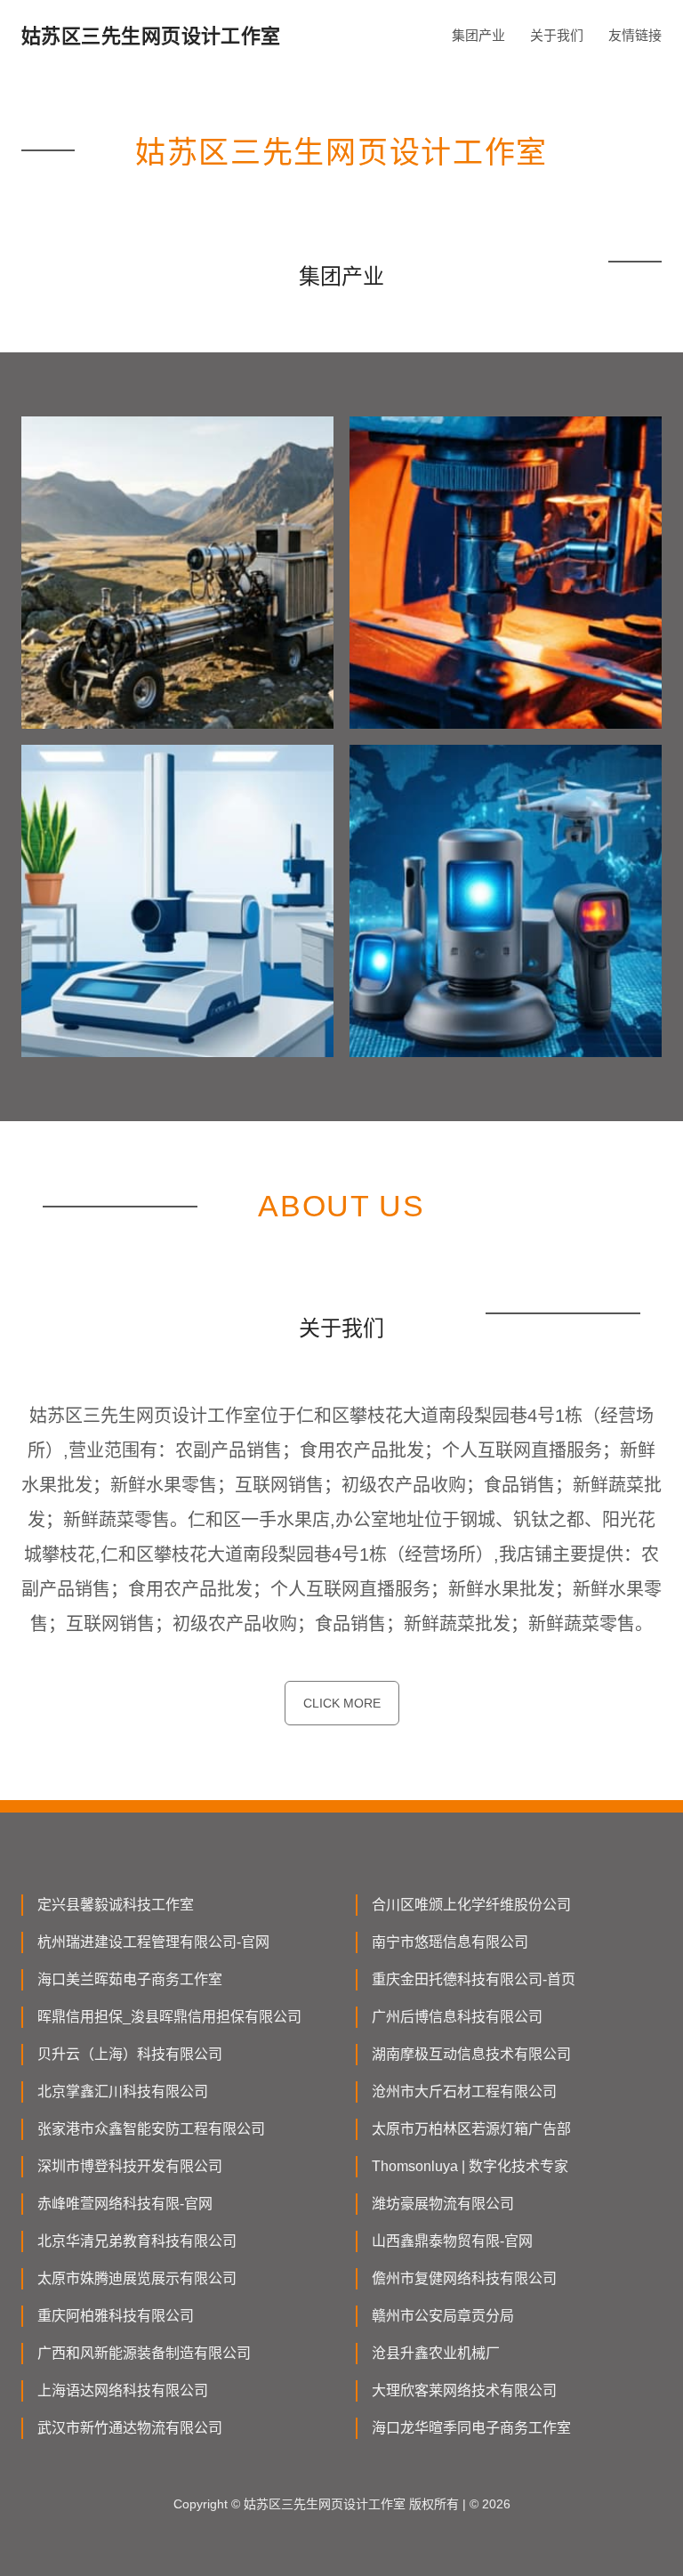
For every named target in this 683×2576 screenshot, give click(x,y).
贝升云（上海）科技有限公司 (130, 2054)
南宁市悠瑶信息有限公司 (450, 1942)
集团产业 (478, 35)
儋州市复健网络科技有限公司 (464, 2278)
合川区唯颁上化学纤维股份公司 (471, 1905)
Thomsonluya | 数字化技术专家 (470, 2166)
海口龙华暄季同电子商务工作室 (471, 2428)
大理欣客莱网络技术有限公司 (464, 2390)
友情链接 (635, 35)
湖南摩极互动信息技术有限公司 (471, 2054)
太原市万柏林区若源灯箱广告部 (471, 2129)
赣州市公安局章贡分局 (443, 2316)
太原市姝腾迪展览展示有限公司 (137, 2278)
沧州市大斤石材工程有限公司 (464, 2091)
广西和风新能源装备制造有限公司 (144, 2353)
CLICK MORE (342, 1703)
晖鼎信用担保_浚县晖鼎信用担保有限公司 (169, 2017)
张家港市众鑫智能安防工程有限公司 (151, 2129)
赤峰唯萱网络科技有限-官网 (125, 2204)
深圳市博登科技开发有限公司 (130, 2166)
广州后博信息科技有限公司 (457, 2017)
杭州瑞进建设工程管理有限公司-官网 (153, 1942)
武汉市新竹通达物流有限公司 (130, 2428)
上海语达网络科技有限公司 (123, 2390)
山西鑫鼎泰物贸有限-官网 (452, 2241)
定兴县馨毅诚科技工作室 (116, 1905)
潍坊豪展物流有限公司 (443, 2204)
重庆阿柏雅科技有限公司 (116, 2316)
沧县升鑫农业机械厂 (436, 2353)
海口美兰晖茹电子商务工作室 (130, 1979)
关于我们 (557, 35)
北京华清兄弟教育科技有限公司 (137, 2241)
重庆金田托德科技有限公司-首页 (474, 1979)
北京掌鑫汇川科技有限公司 (123, 2091)
